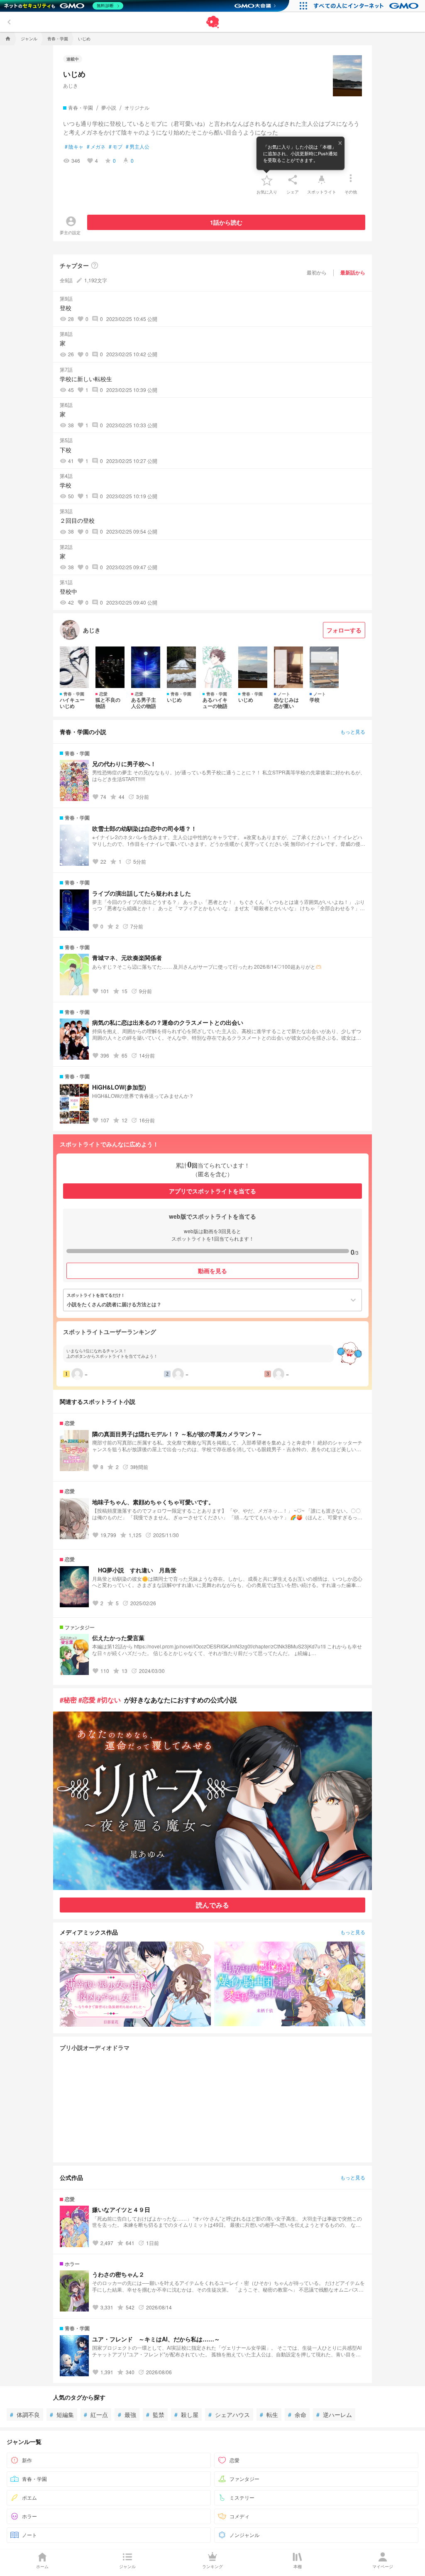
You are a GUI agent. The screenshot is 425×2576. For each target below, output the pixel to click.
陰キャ (74, 147)
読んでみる (212, 1905)
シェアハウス (229, 2414)
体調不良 (25, 2414)
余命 (297, 2414)
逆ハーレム (334, 2414)
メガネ (96, 147)
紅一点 (96, 2414)
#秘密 (68, 1700)
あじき (71, 85)
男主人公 (138, 147)
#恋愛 (87, 1700)
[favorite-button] (267, 180)
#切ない (109, 1700)
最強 (127, 2414)
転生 (269, 2414)
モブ (116, 147)
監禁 (155, 2414)
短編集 (62, 2414)
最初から (317, 272)
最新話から (353, 272)
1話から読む (226, 222)
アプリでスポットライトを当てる (212, 1191)
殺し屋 (186, 2414)
